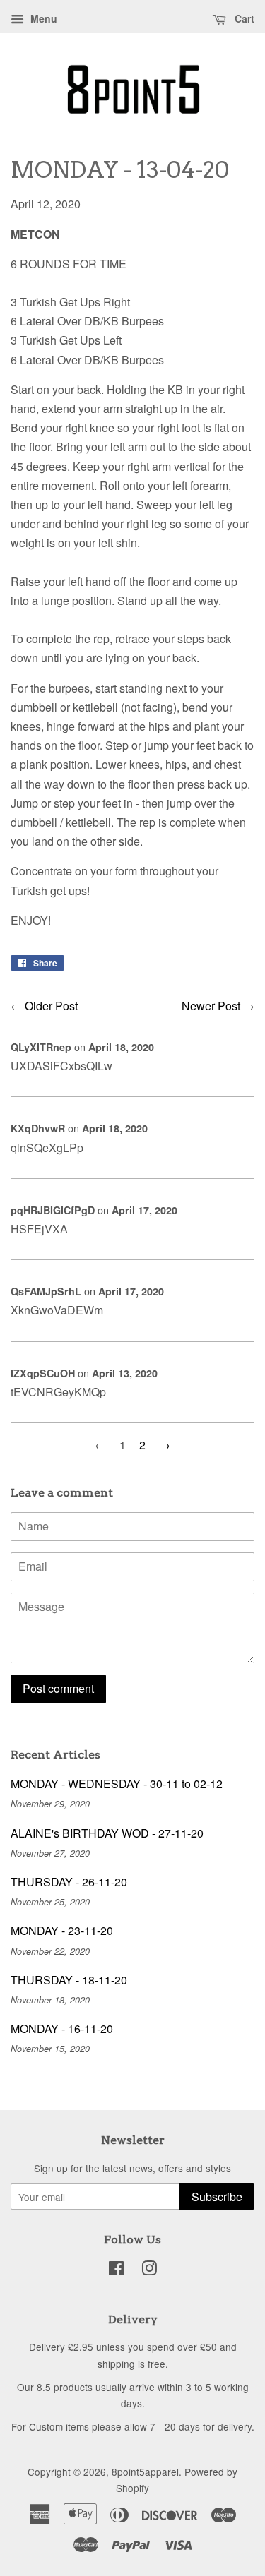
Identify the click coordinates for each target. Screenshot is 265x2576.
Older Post (51, 1006)
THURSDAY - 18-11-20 (69, 1980)
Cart (243, 18)
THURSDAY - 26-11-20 (69, 1882)
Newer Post (211, 1006)
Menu (42, 18)
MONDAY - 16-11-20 (62, 2029)
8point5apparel (145, 2472)
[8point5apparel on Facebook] (116, 2270)
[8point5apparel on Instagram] (149, 2270)
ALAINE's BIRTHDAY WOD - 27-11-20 (107, 1833)
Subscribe (217, 2197)
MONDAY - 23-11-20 (62, 1930)
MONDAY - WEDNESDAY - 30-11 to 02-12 (117, 1784)
